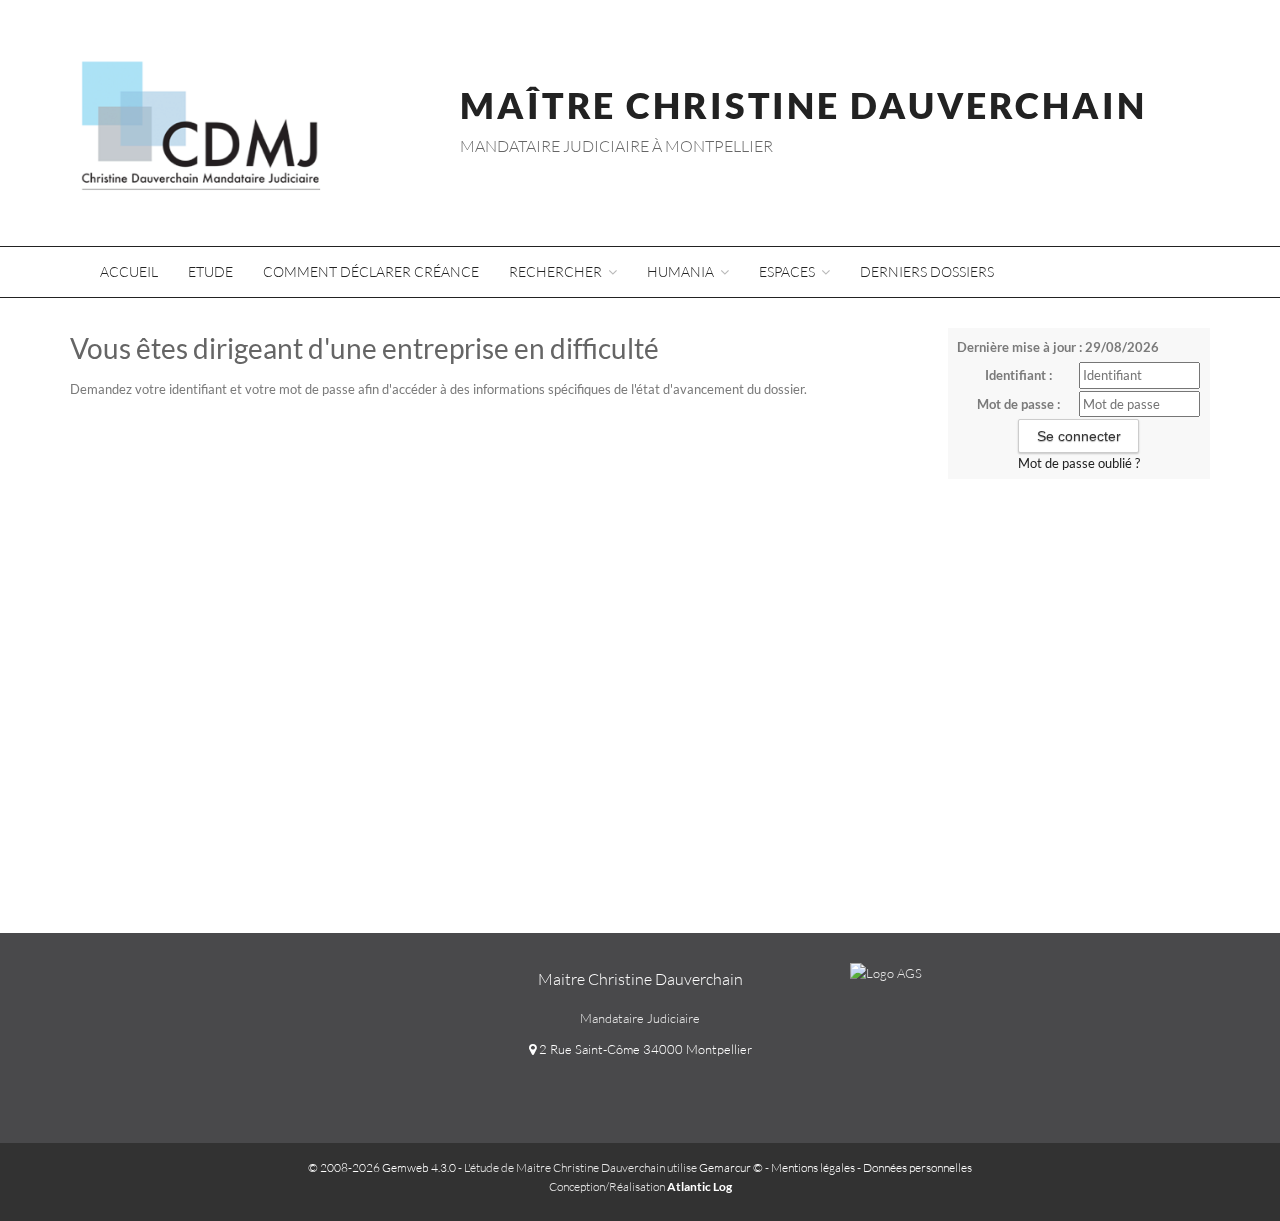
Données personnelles (917, 1167)
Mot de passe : (1018, 404)
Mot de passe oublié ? (1079, 463)
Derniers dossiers (927, 271)
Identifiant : (1018, 375)
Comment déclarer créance (371, 271)
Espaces (788, 271)
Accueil (129, 271)
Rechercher (557, 271)
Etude (210, 271)
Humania (682, 271)
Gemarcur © (731, 1167)
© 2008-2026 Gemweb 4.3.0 (382, 1167)
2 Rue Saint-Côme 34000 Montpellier (644, 1049)
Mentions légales (813, 1167)
